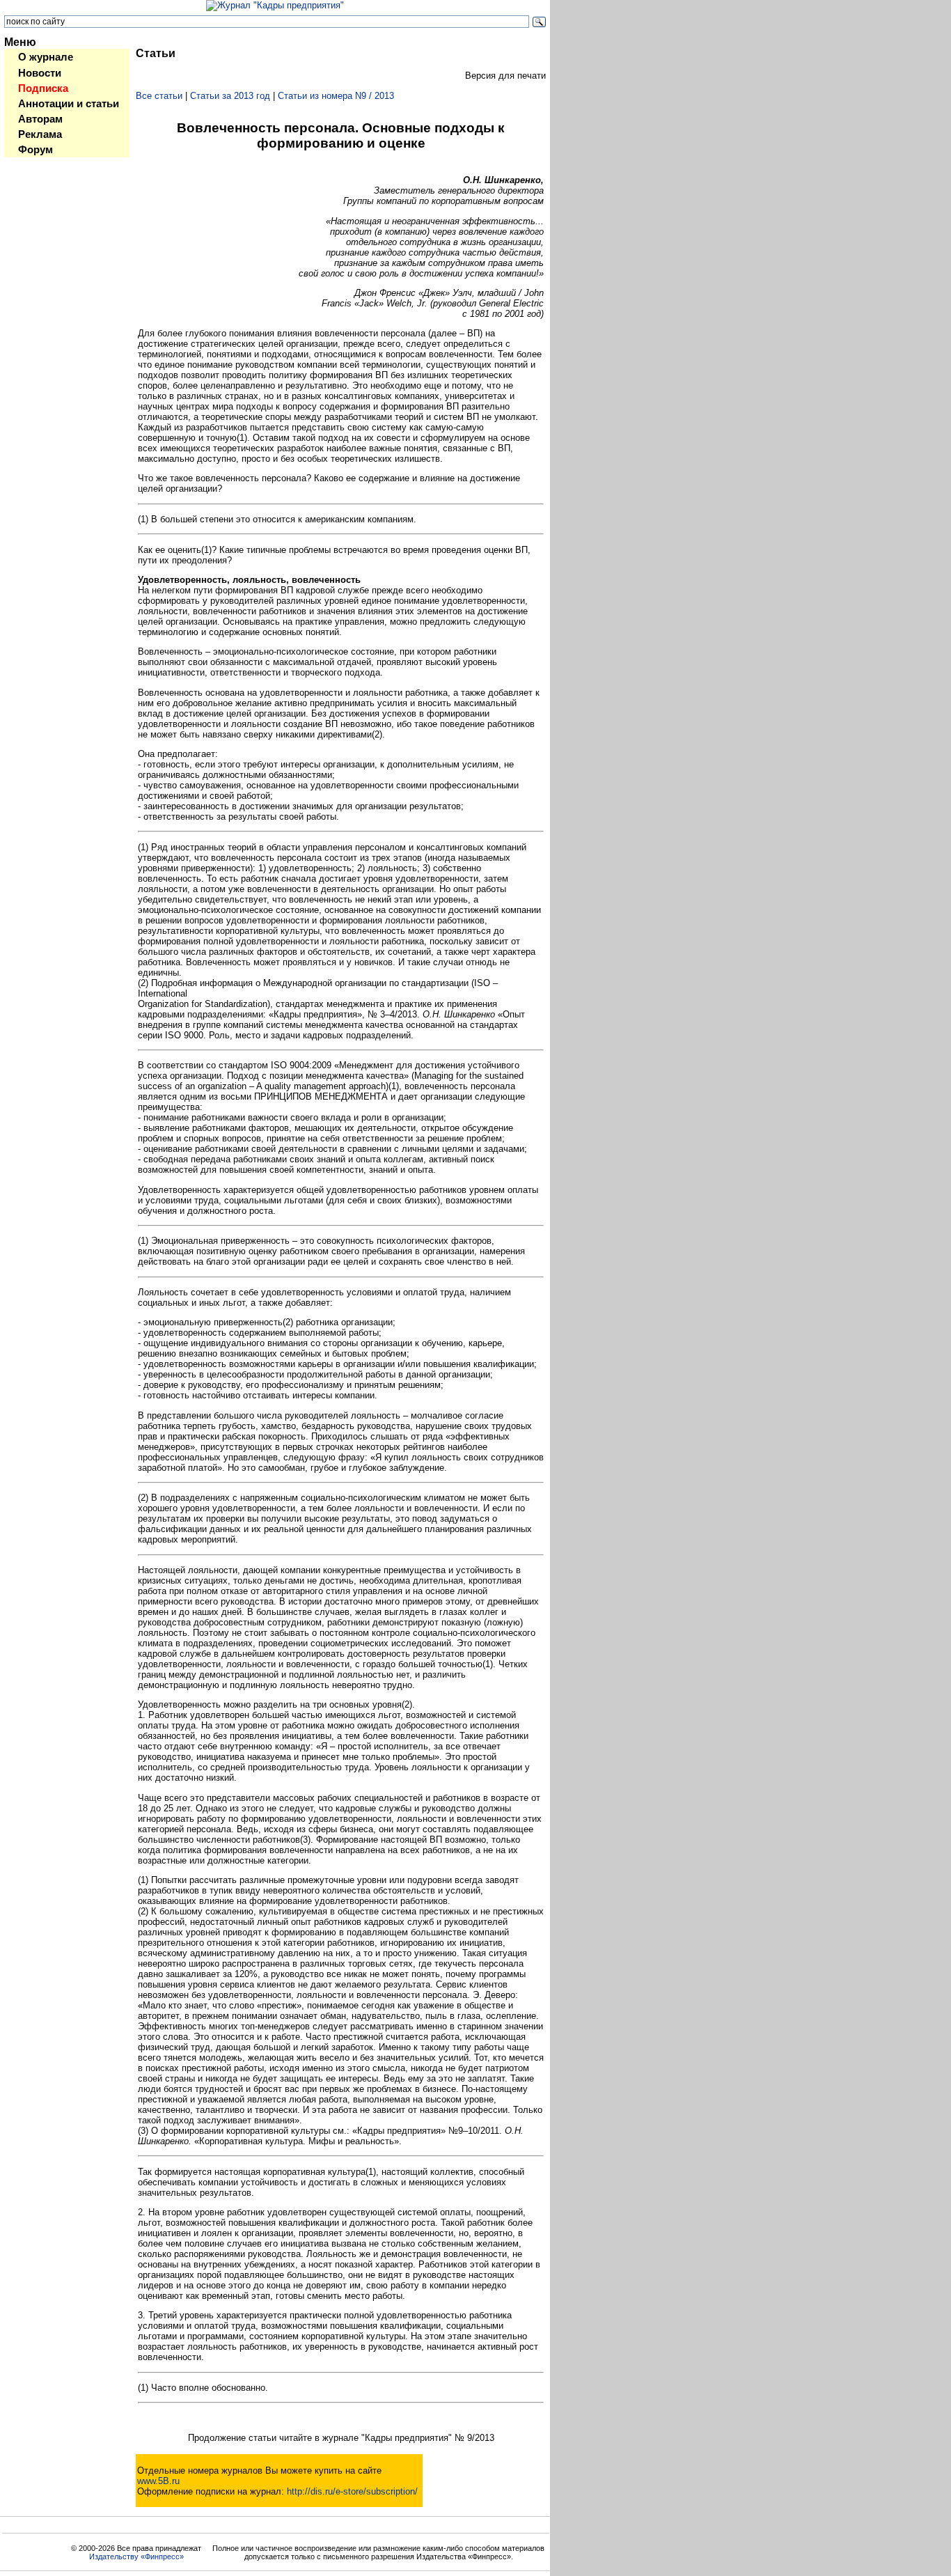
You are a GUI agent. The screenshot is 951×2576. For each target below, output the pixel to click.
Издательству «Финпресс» (136, 2557)
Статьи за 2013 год (230, 96)
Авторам (40, 119)
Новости (40, 73)
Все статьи (159, 96)
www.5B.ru (158, 2481)
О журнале (46, 57)
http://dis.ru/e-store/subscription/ (352, 2491)
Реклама (40, 134)
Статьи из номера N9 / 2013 (336, 96)
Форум (36, 150)
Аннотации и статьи (69, 104)
